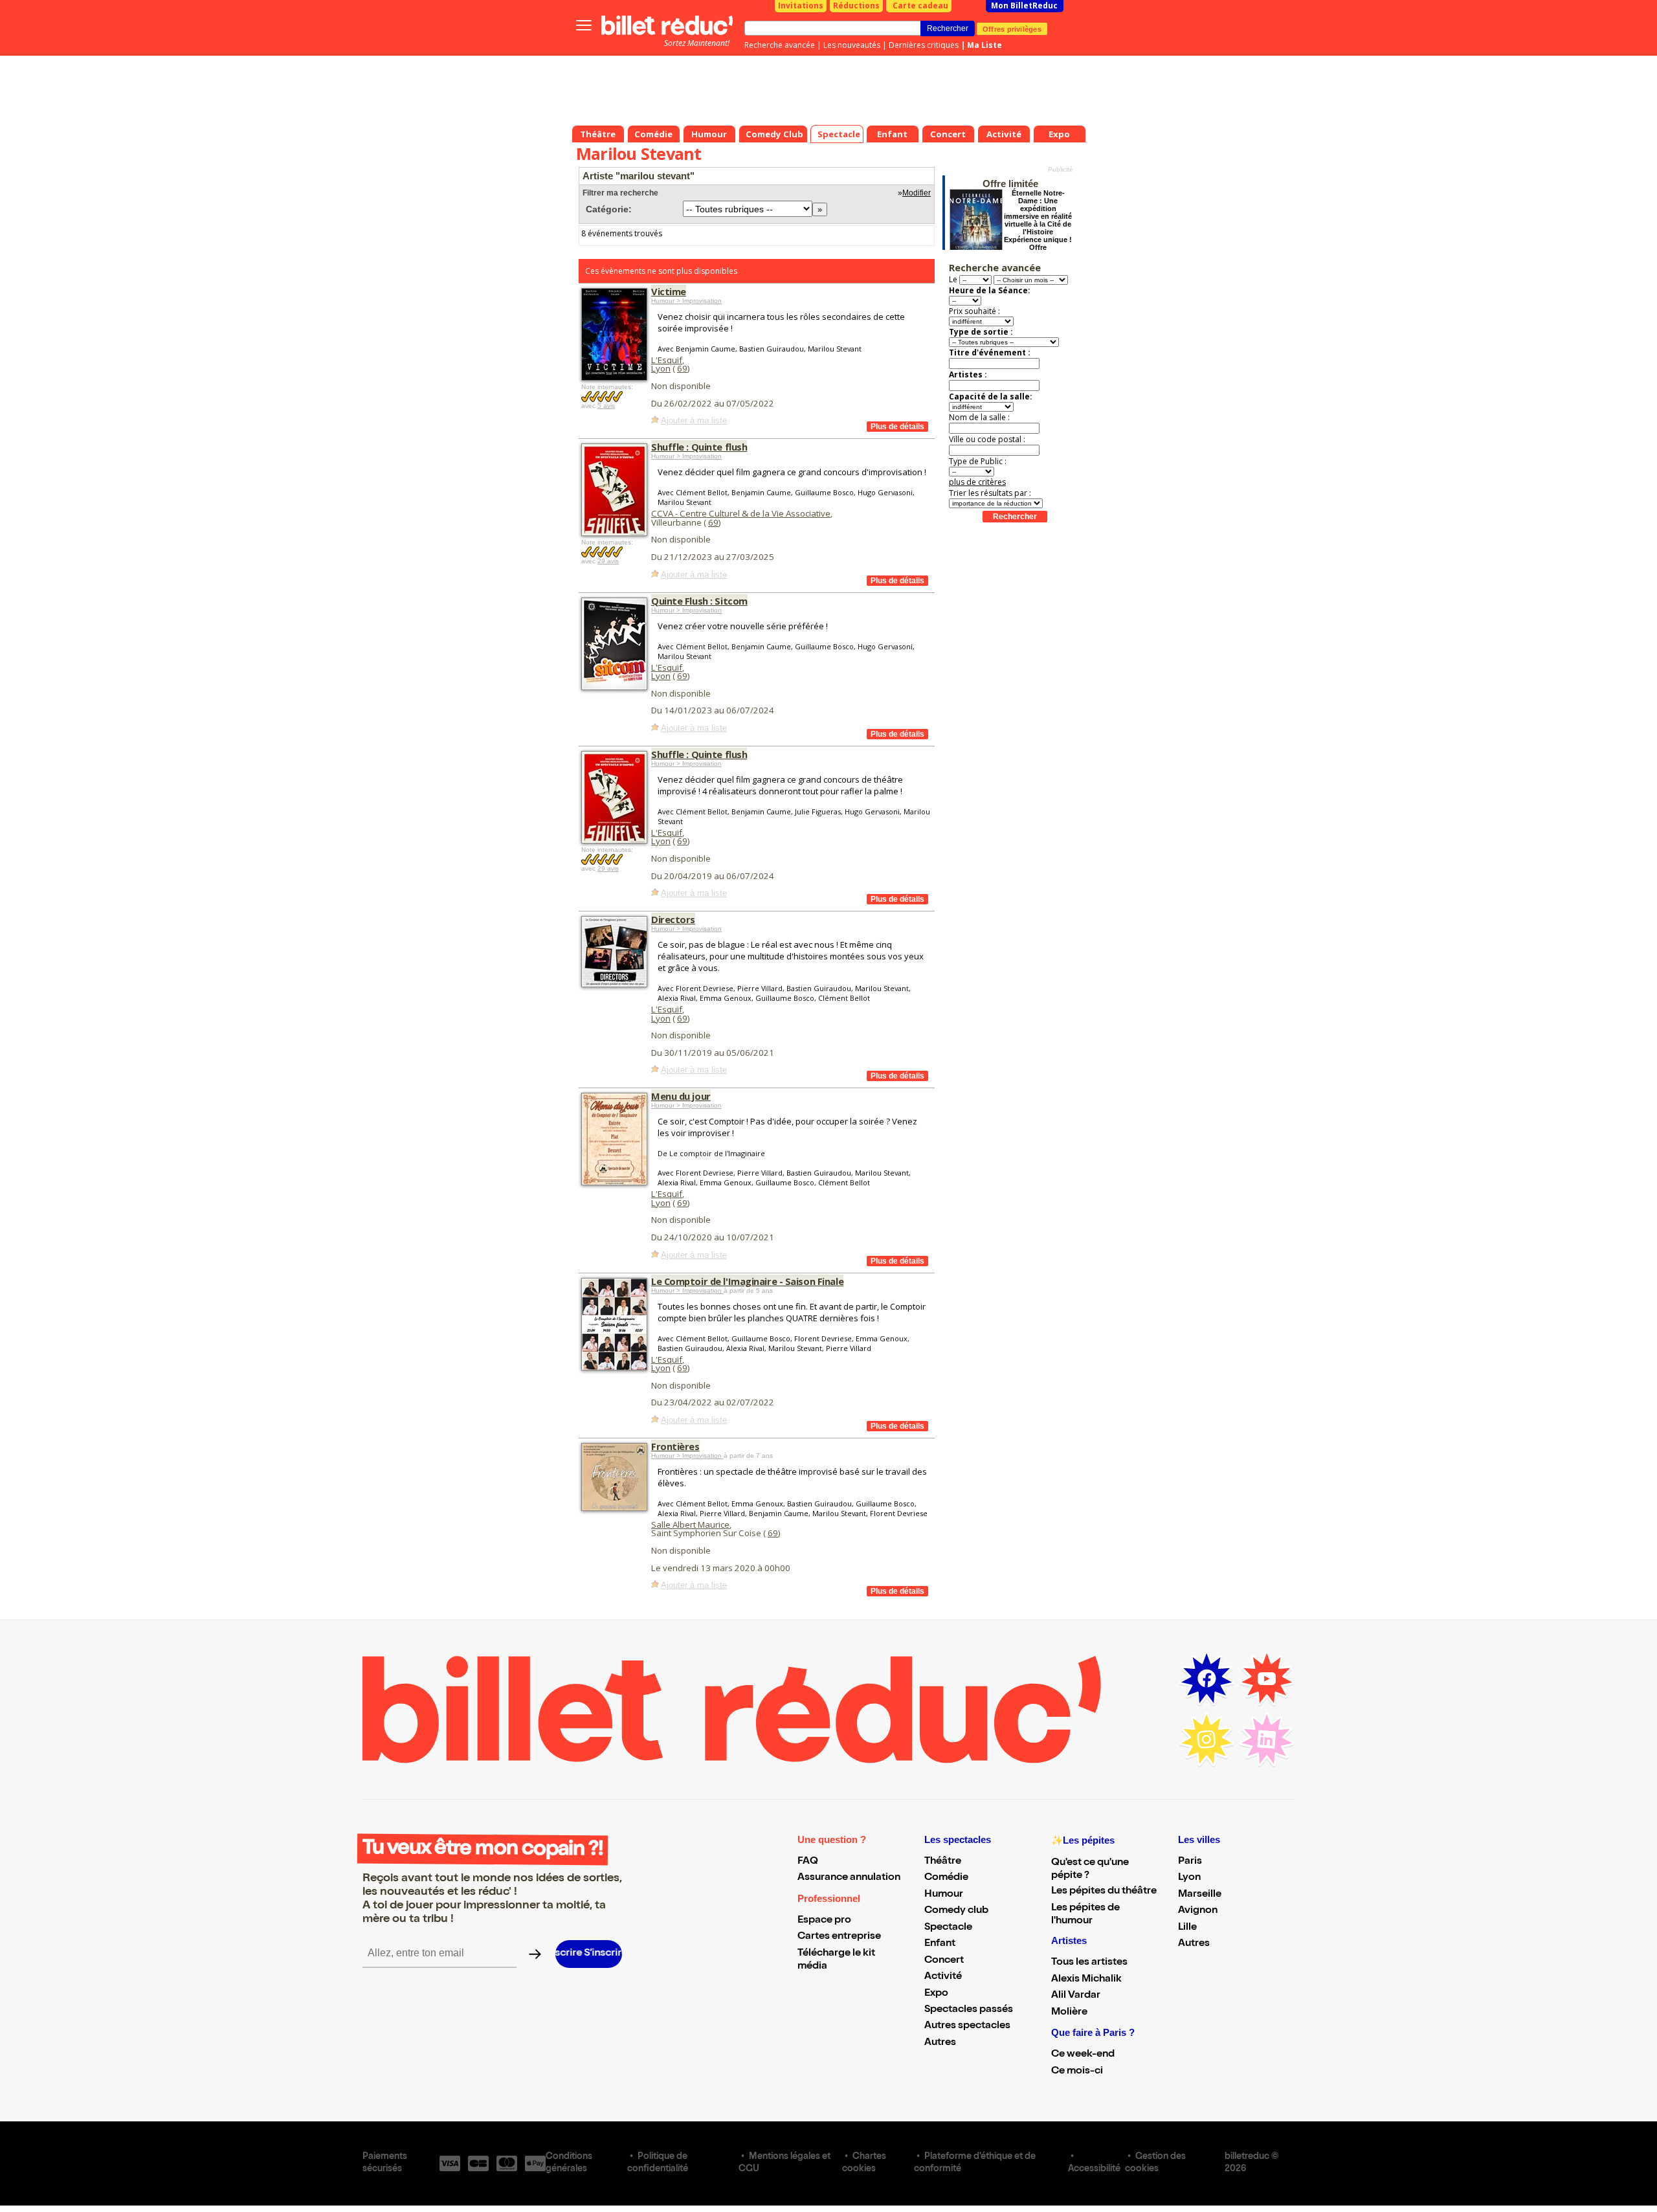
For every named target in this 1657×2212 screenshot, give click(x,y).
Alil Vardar (1076, 1996)
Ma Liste (984, 45)
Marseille (1200, 1895)
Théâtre (943, 1862)
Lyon (661, 368)
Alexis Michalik (1086, 1980)
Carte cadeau (920, 6)
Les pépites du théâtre (1104, 1892)
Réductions (856, 6)
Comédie (946, 1878)
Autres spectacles (967, 2026)
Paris (1190, 1862)
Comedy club (956, 1911)
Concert (944, 1961)
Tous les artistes (1089, 1963)
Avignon (1198, 1911)
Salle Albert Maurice (690, 1525)
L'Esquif (667, 360)
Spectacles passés (969, 2010)
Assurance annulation (849, 1878)
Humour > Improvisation (686, 301)
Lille (1187, 1928)
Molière (1069, 2013)
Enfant (940, 1944)
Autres (940, 2043)
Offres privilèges (1012, 28)
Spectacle (948, 1928)
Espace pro (824, 1921)
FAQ (808, 1862)
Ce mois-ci (1077, 2072)
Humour (944, 1895)
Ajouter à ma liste (694, 420)
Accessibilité (1094, 2169)
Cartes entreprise (839, 1937)
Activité (943, 1977)
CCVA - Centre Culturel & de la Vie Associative (741, 513)
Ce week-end (1083, 2055)
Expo (936, 1994)
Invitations (801, 6)
